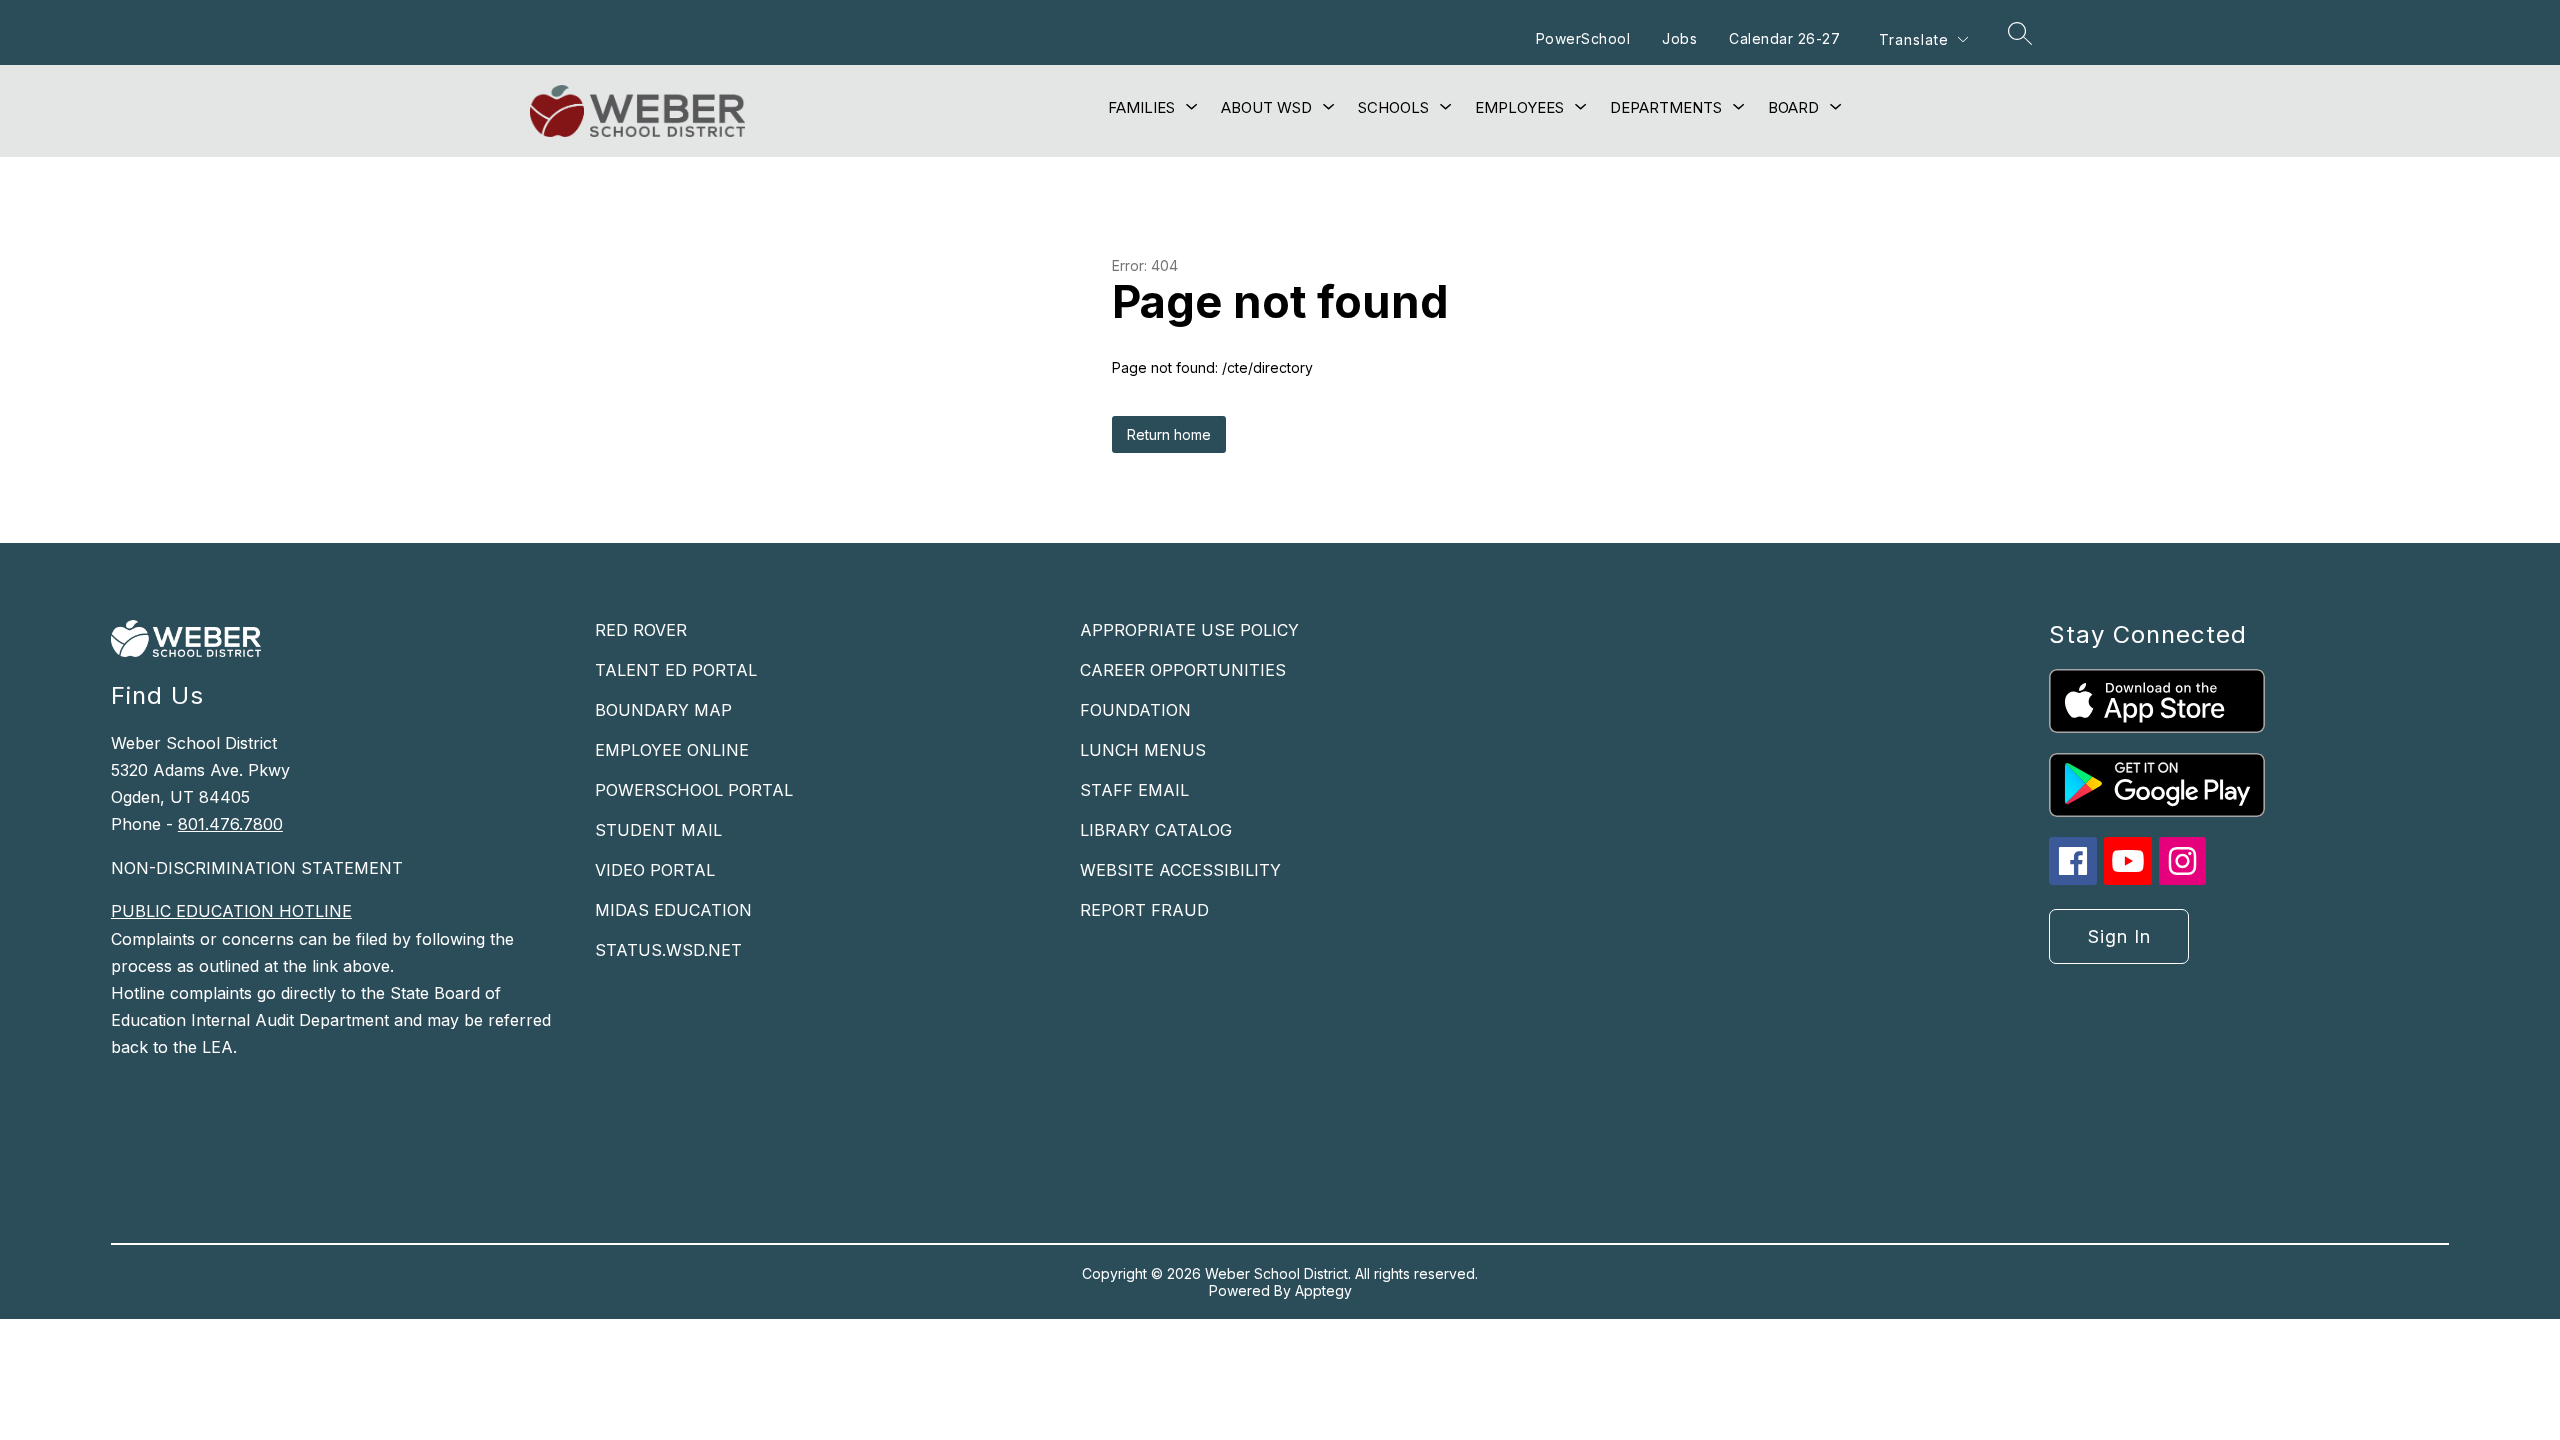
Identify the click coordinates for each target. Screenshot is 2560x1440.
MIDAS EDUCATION (673, 910)
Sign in (2119, 936)
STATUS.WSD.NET (668, 950)
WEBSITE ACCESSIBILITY (1180, 870)
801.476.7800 (230, 824)
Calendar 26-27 (1784, 38)
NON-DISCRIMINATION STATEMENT (257, 868)
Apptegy (1323, 1290)
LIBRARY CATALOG (1156, 830)
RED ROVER (641, 630)
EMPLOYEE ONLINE (672, 750)
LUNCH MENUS (1143, 750)
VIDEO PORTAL (655, 870)
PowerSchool (1583, 38)
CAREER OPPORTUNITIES (1183, 670)
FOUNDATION (1135, 710)
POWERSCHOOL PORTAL (694, 790)
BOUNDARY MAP (663, 710)
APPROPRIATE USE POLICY (1189, 630)
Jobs (1679, 38)
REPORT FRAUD (1144, 910)
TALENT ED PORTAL (676, 670)
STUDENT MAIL (658, 830)
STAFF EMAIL (1134, 790)
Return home (1169, 434)
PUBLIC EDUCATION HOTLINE (231, 911)
